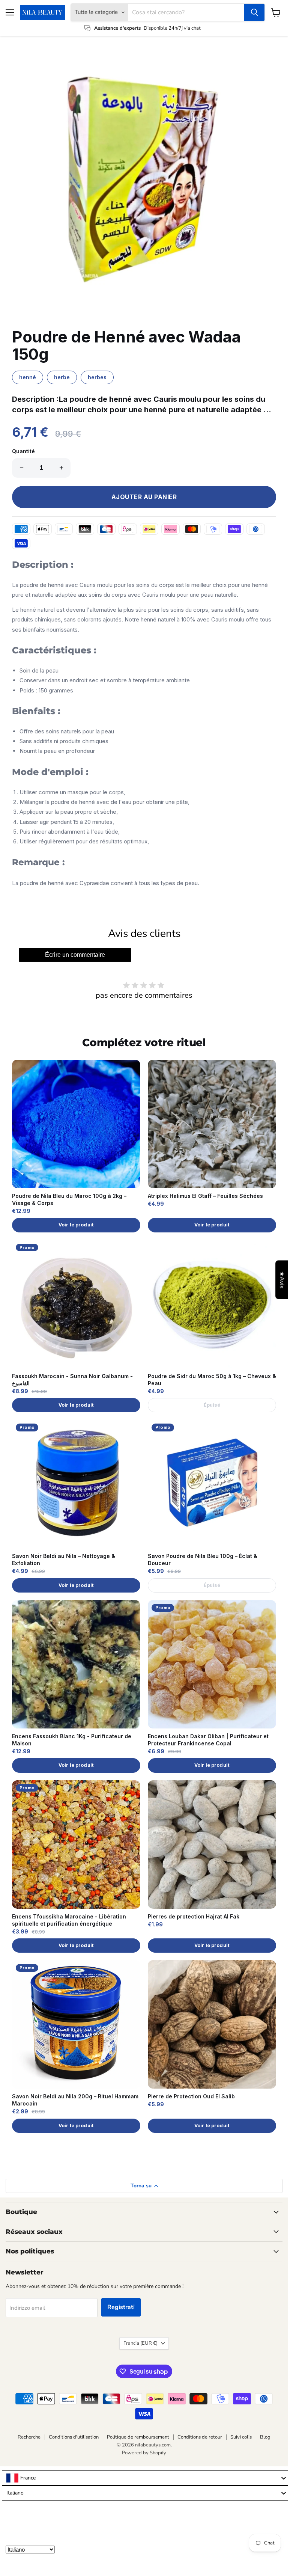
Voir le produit (76, 1225)
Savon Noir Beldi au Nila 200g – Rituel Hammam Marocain (75, 2100)
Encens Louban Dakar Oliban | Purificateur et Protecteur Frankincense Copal (208, 1740)
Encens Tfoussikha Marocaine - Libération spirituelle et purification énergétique (69, 1920)
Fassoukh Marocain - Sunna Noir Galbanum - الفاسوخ (72, 1380)
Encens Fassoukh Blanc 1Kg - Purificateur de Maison (72, 1740)
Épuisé (212, 1405)
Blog (265, 2437)
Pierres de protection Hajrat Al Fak (194, 1916)
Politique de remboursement (138, 2437)
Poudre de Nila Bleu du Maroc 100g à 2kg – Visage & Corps (69, 1199)
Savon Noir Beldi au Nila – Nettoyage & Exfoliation (64, 1559)
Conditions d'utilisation (74, 2437)
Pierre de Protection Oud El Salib (191, 2096)
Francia (140, 2343)
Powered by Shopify (144, 2453)
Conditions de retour (200, 2437)
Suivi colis (241, 2437)
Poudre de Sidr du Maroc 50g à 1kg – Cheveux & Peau (212, 1380)
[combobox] (146, 2478)
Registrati (121, 2307)
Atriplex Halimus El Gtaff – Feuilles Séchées (205, 1196)
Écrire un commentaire (75, 955)
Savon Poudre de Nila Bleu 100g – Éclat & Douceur (203, 1559)
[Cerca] (254, 12)
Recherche (29, 2437)
